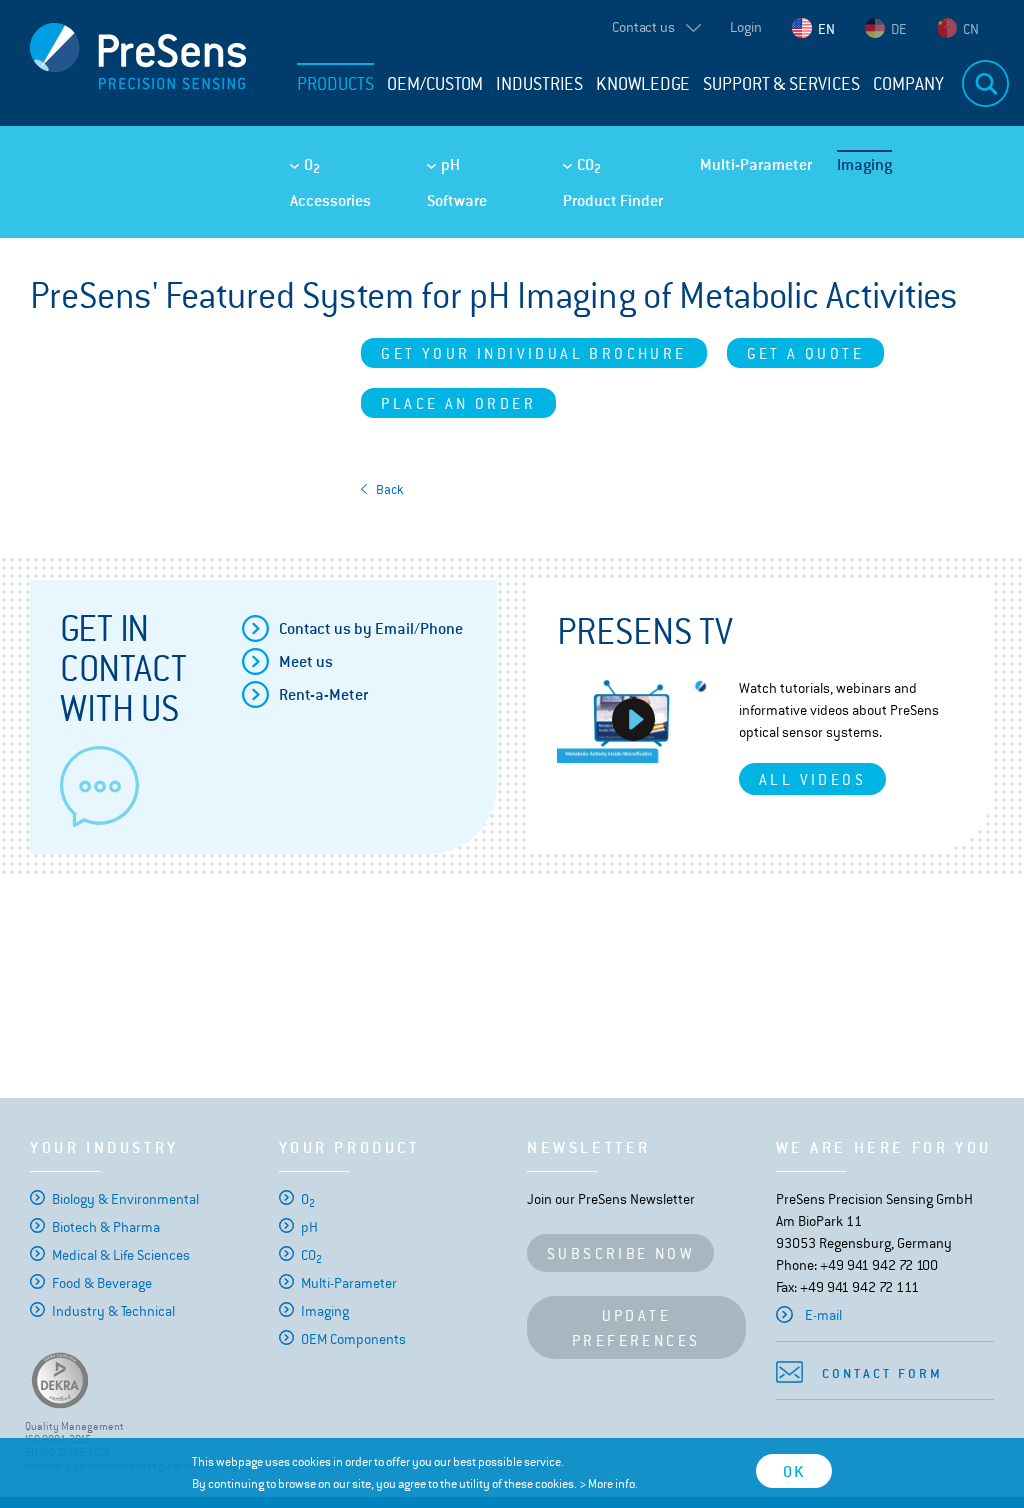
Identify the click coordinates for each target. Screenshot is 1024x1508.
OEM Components (353, 1339)
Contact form (882, 1373)
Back (390, 489)
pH (450, 164)
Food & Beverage (102, 1283)
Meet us (306, 661)
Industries (539, 84)
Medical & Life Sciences (121, 1255)
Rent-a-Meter (323, 694)
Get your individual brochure (533, 353)
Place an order (458, 403)
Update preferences (636, 1328)
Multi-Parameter (756, 164)
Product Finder (613, 200)
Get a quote (805, 353)
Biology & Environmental (125, 1199)
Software (457, 200)
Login (746, 27)
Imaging (864, 164)
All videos (812, 779)
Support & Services (781, 84)
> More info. (608, 1484)
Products (335, 84)
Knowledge (643, 84)
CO (589, 165)
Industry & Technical (113, 1311)
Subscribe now (620, 1253)
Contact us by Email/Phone (371, 628)
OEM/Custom (435, 84)
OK (794, 1471)
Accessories (330, 200)
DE (899, 29)
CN (971, 29)
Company (908, 84)
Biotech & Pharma (106, 1227)
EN (826, 29)
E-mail (823, 1315)
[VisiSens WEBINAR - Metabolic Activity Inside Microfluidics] (633, 720)
